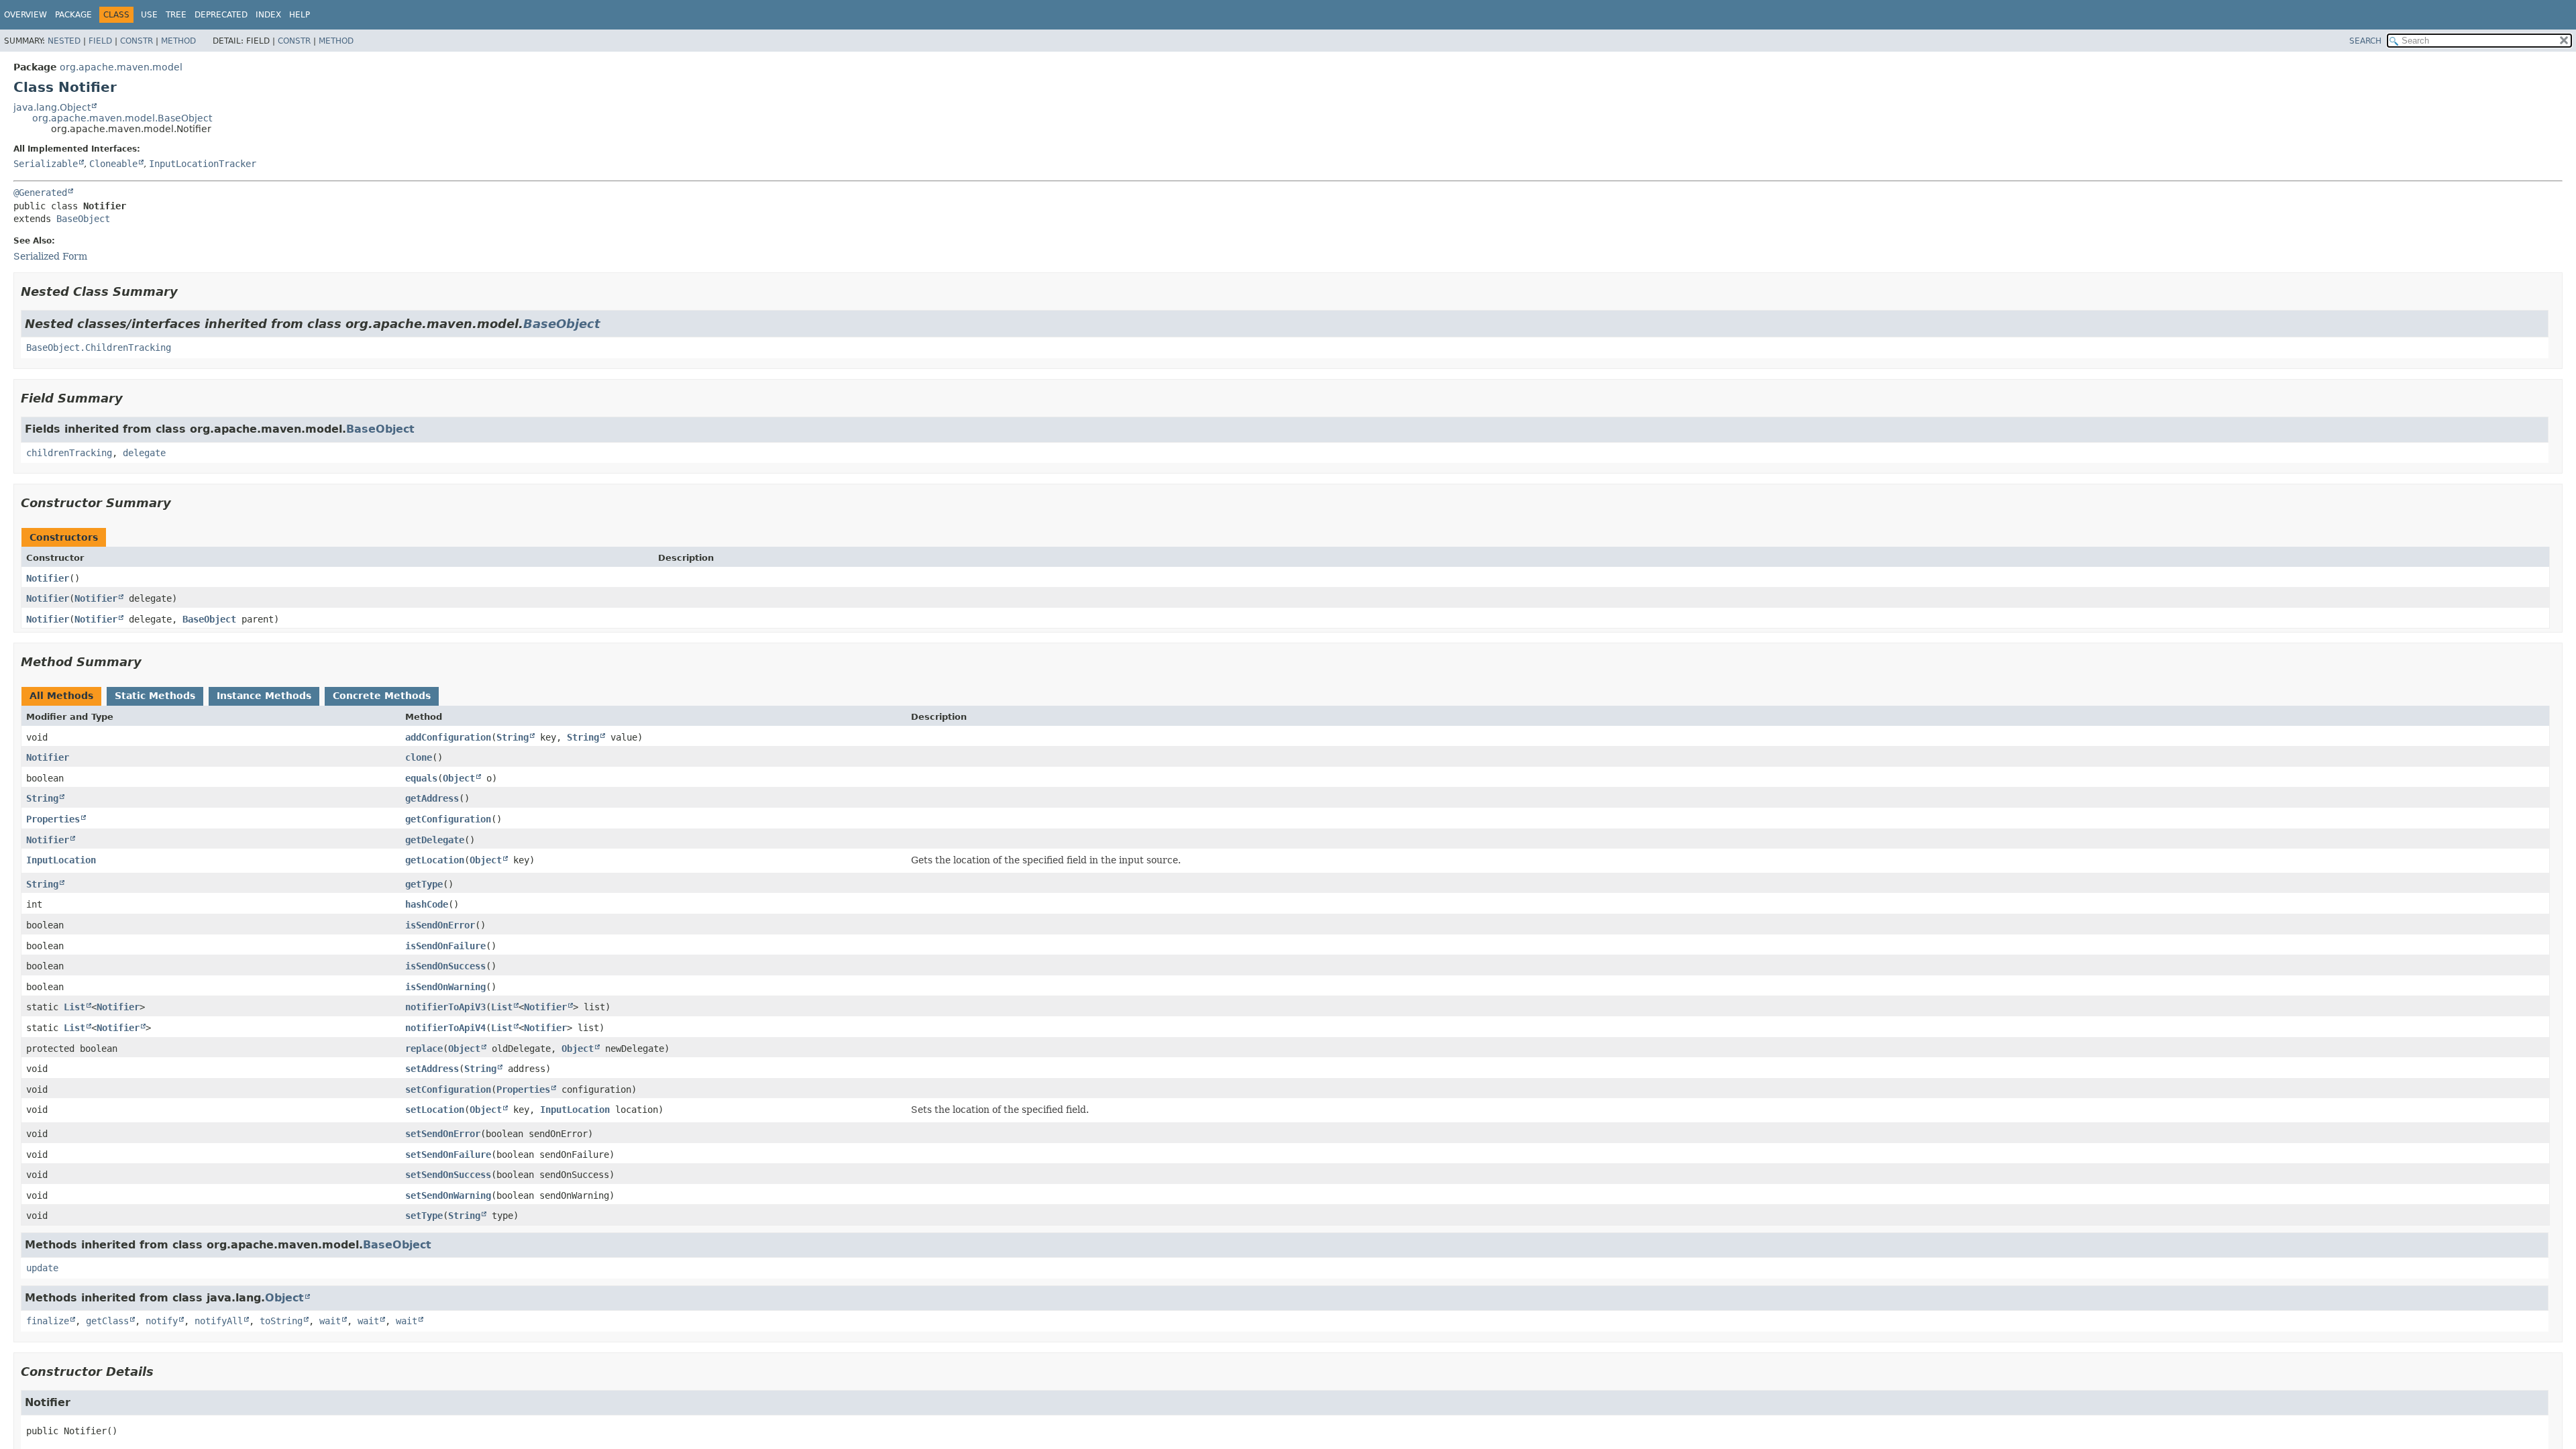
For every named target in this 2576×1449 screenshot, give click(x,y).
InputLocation (61, 860)
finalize (48, 1321)
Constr (137, 41)
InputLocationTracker (203, 164)
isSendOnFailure (445, 946)
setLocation (435, 1110)
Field (100, 41)
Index (268, 15)
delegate (144, 453)
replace (424, 1049)
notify (162, 1321)
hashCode (427, 904)
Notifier (48, 578)
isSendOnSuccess (445, 966)
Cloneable (113, 164)
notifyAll (219, 1321)
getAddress (432, 798)
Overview (25, 15)
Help (300, 15)
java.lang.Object (52, 107)
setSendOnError (443, 1134)
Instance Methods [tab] (264, 696)
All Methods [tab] (61, 696)
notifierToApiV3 (445, 1007)
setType (424, 1216)
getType (424, 884)
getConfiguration (448, 819)
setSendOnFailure (448, 1155)
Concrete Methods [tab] (382, 696)
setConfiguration (448, 1089)
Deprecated (221, 15)
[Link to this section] (187, 291)
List (74, 1007)
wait (330, 1321)
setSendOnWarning (448, 1195)
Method (178, 41)
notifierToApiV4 (445, 1028)
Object (459, 778)
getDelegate (435, 840)
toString (281, 1321)
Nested (64, 41)
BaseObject (83, 219)
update (42, 1268)
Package (73, 15)
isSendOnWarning (445, 987)
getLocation (435, 860)
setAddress (432, 1069)
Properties (53, 819)
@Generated (40, 193)
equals (421, 778)
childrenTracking (69, 453)
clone (419, 757)
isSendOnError (440, 925)
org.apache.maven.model (121, 67)
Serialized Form (50, 256)
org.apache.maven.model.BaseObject (122, 118)
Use (149, 15)
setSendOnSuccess (448, 1175)
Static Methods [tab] (155, 696)
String (513, 737)
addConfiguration (448, 737)
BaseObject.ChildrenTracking (99, 347)
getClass (107, 1321)
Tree (176, 15)
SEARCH (2365, 41)
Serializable (46, 164)
